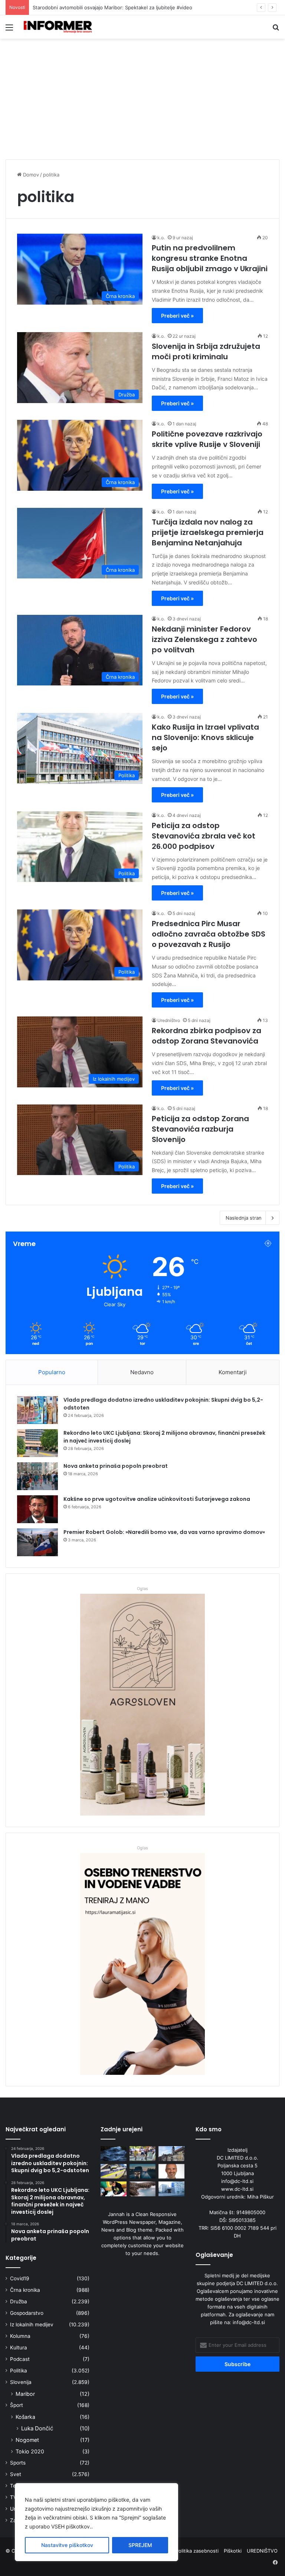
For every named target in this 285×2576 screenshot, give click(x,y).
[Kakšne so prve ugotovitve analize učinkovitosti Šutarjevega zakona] (37, 1509)
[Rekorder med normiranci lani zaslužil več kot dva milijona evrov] (171, 2189)
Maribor (25, 2394)
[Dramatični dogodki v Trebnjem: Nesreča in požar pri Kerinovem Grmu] (114, 2171)
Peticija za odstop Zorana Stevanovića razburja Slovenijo (200, 1129)
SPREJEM (140, 2545)
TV (13, 2497)
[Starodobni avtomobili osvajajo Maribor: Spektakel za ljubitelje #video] (171, 2153)
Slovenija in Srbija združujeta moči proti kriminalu (206, 351)
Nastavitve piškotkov (67, 2545)
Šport (17, 2405)
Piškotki (233, 2551)
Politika (19, 2371)
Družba (19, 2301)
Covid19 (20, 2278)
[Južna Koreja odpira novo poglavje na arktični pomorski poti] (142, 2189)
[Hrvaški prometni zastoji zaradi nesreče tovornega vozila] (142, 2171)
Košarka (25, 2417)
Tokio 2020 (30, 2451)
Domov (30, 175)
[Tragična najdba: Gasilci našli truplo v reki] (114, 2153)
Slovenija (21, 2382)
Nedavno (142, 1372)
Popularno (52, 1372)
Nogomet (27, 2440)
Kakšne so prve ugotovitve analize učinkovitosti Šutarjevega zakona (157, 1499)
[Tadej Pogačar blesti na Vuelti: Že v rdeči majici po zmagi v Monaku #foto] (142, 2153)
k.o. (161, 238)
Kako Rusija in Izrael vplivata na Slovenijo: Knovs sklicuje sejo (205, 737)
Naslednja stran (244, 1218)
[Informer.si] (58, 27)
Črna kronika (25, 2290)
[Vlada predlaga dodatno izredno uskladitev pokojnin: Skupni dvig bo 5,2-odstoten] (37, 1410)
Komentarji (233, 1372)
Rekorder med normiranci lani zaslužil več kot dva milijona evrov (106, 7)
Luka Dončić (37, 2428)
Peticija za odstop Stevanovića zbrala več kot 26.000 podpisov (204, 836)
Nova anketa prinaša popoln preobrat (116, 1466)
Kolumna (20, 2336)
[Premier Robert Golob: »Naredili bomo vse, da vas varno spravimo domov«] (37, 1542)
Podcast (20, 2359)
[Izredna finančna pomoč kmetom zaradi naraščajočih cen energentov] (171, 2171)
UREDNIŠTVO (262, 2551)
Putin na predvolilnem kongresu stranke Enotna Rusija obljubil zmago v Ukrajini (210, 258)
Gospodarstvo (27, 2313)
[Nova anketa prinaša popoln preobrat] (37, 1476)
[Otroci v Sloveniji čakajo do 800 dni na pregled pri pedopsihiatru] (114, 2189)
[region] (96, 2522)
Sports (18, 2463)
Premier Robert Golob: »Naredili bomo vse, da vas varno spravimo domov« (164, 1532)
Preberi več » (177, 316)
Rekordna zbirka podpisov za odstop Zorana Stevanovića (207, 1036)
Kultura (19, 2348)
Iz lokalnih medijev (32, 2324)
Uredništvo (169, 1020)
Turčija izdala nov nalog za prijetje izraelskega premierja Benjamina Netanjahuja (208, 532)
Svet (16, 2474)
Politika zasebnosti (197, 2551)
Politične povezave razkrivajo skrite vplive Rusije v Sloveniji (207, 439)
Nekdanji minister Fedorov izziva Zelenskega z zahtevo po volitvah (204, 639)
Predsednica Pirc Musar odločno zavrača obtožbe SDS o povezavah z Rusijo (209, 934)
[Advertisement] (142, 102)
